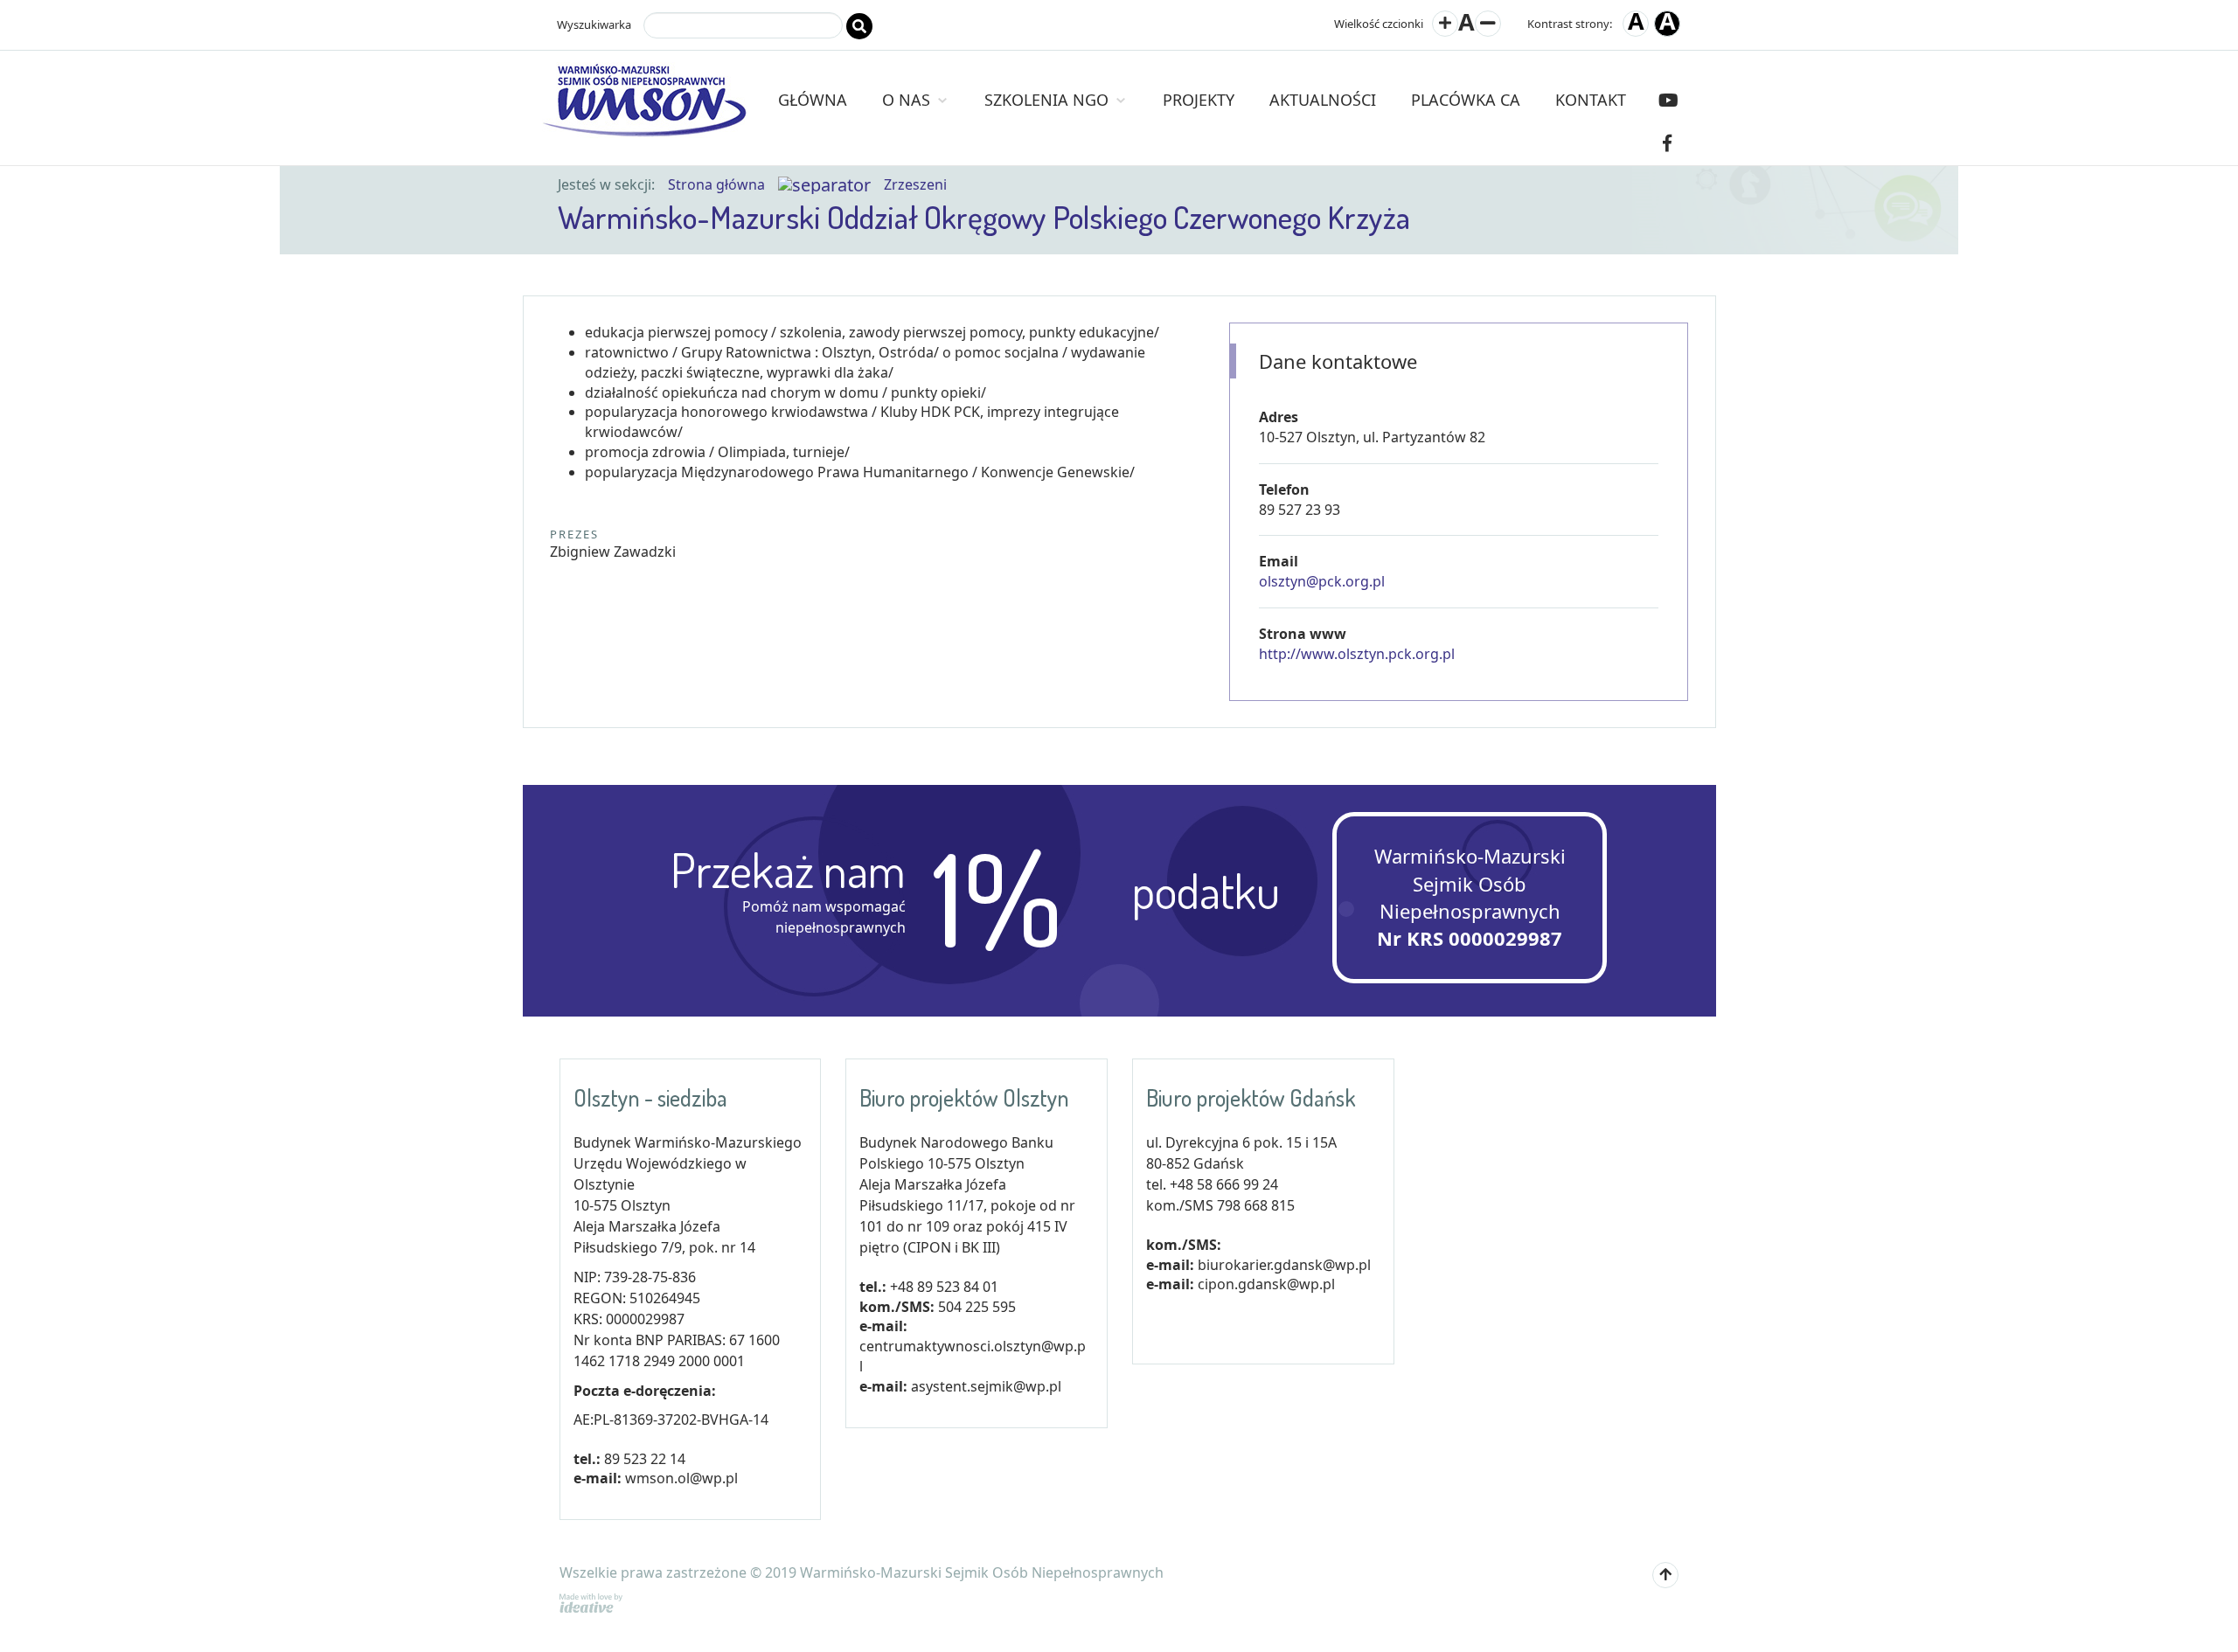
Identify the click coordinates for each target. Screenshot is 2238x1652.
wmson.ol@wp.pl (681, 1478)
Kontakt (1591, 100)
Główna (813, 100)
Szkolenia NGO (1049, 100)
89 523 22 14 (645, 1459)
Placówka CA (1466, 100)
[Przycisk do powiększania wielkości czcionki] (1445, 24)
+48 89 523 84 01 (944, 1287)
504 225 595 (977, 1307)
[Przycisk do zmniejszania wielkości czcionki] (1488, 24)
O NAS (908, 100)
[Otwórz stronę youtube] (1668, 100)
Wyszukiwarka (594, 24)
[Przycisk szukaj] (859, 26)
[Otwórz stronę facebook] (1667, 143)
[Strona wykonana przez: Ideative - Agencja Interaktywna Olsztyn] (591, 1601)
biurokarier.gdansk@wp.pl (1284, 1265)
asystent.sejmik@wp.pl (986, 1386)
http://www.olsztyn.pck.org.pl (1357, 654)
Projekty (1199, 100)
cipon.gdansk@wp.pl (1266, 1284)
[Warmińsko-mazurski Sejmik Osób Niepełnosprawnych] (645, 71)
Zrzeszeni (915, 184)
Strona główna (716, 184)
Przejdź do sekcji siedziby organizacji (356, 26)
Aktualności (1323, 100)
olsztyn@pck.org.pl (1322, 581)
